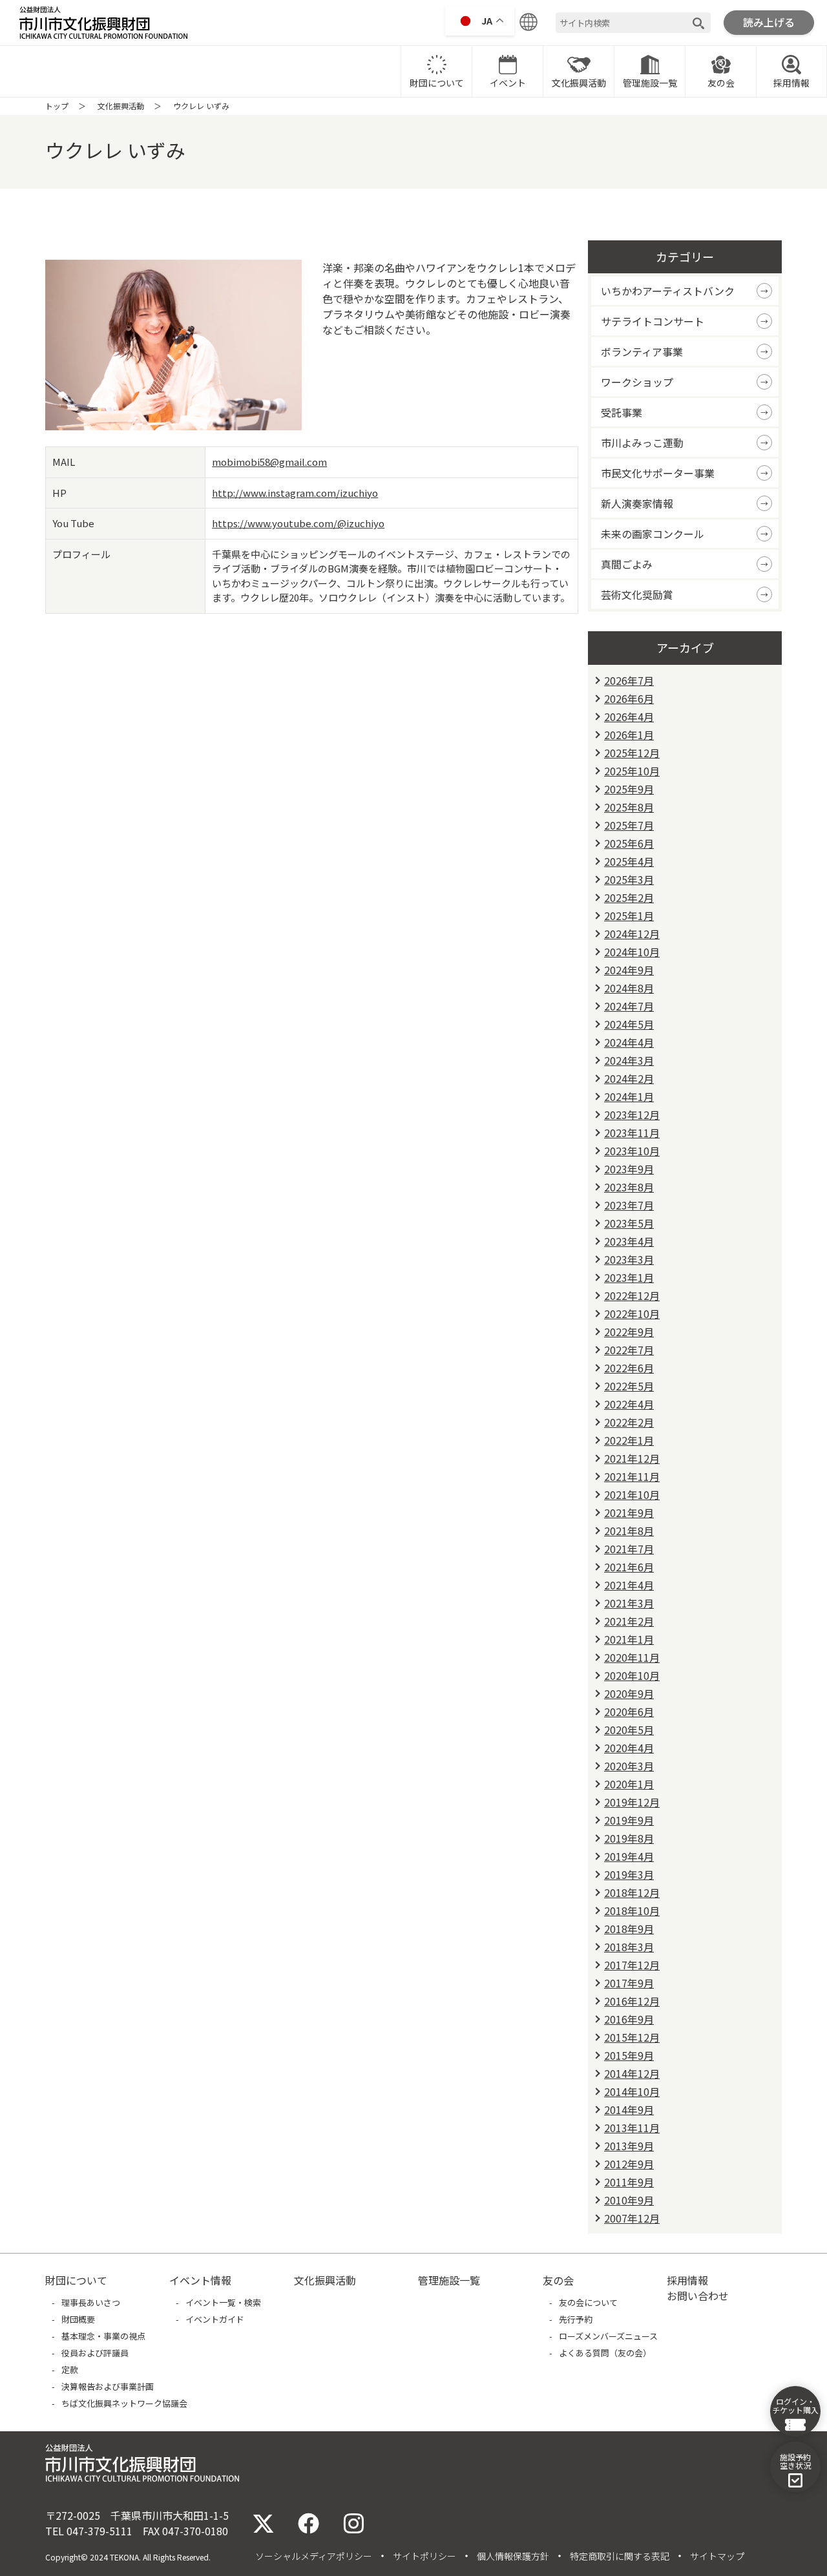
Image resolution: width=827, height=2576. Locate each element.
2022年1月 (629, 1440)
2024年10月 (632, 952)
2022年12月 (632, 1295)
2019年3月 (629, 1874)
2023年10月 (632, 1151)
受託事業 (622, 412)
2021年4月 (629, 1585)
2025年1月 (629, 916)
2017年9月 (629, 1983)
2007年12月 (632, 2218)
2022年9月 (629, 1332)
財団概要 (78, 2319)
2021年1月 (629, 1639)
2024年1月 (629, 1096)
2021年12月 (632, 1458)
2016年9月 (629, 2019)
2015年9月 (629, 2055)
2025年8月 (629, 807)
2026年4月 (629, 717)
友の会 (721, 83)
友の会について (588, 2302)
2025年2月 (629, 897)
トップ (57, 106)
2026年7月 (629, 680)
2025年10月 (632, 771)
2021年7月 (629, 1549)
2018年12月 (632, 1892)
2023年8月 (629, 1187)
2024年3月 (629, 1060)
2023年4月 (629, 1241)
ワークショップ (637, 382)
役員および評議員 (95, 2353)
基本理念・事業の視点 (103, 2336)
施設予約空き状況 (795, 2461)
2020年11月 (632, 1657)
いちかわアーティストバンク (668, 291)
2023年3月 (629, 1259)
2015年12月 (632, 2037)
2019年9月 (629, 1820)
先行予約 (576, 2319)
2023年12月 (632, 1115)
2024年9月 (629, 970)
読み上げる (769, 22)
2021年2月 (629, 1621)
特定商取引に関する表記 (620, 2556)
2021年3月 (629, 1603)
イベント (508, 83)
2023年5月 (629, 1223)
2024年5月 (629, 1024)
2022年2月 (629, 1422)
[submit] (698, 23)
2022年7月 (629, 1350)
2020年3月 (629, 1766)
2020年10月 (632, 1675)
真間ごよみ (627, 564)
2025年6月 (629, 843)
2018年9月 (629, 1929)
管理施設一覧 (650, 83)
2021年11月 (632, 1476)
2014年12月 (632, 2073)
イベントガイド (215, 2319)
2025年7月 (629, 825)
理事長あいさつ (91, 2302)
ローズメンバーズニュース (608, 2336)
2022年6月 (629, 1368)
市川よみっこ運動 (642, 443)
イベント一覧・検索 (223, 2302)
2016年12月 (632, 2001)
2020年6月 (629, 1712)
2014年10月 (632, 2091)
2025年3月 (629, 879)
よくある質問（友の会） (605, 2353)
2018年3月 (629, 1947)
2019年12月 (632, 1802)
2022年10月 (632, 1314)
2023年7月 (629, 1205)
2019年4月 (629, 1856)
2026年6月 (629, 698)
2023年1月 (629, 1277)
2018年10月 (632, 1911)
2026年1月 (629, 735)
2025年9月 (629, 789)
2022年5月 (629, 1386)
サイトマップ (717, 2556)
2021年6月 (629, 1567)
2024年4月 (629, 1042)
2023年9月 (629, 1169)
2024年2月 (629, 1078)
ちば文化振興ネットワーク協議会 (124, 2403)
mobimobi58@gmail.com (269, 462)
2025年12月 (632, 753)
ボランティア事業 (642, 351)
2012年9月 (629, 2164)
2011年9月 (629, 2182)
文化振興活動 (579, 83)
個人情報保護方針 (513, 2556)
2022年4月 (629, 1404)
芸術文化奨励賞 (637, 594)
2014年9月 (629, 2110)
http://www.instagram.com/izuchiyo (295, 493)
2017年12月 (632, 1965)
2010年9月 (629, 2200)
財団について (437, 83)
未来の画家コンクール (653, 534)
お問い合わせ (698, 2296)
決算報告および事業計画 (108, 2386)
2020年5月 (629, 1730)
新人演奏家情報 (637, 503)
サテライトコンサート (653, 321)
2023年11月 (632, 1133)
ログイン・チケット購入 (795, 2405)
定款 (70, 2370)
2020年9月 (629, 1693)
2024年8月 (629, 988)
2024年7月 (629, 1006)
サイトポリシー (424, 2556)
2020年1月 (629, 1784)
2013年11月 (632, 2128)
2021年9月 (629, 1513)
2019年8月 (629, 1838)
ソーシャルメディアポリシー (314, 2556)
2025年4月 (629, 861)
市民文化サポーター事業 (658, 473)
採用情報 (791, 83)
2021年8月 (629, 1531)
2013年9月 (629, 2146)
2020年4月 (629, 1748)
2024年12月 (632, 934)
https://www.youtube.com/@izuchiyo (298, 523)
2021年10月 (632, 1494)
